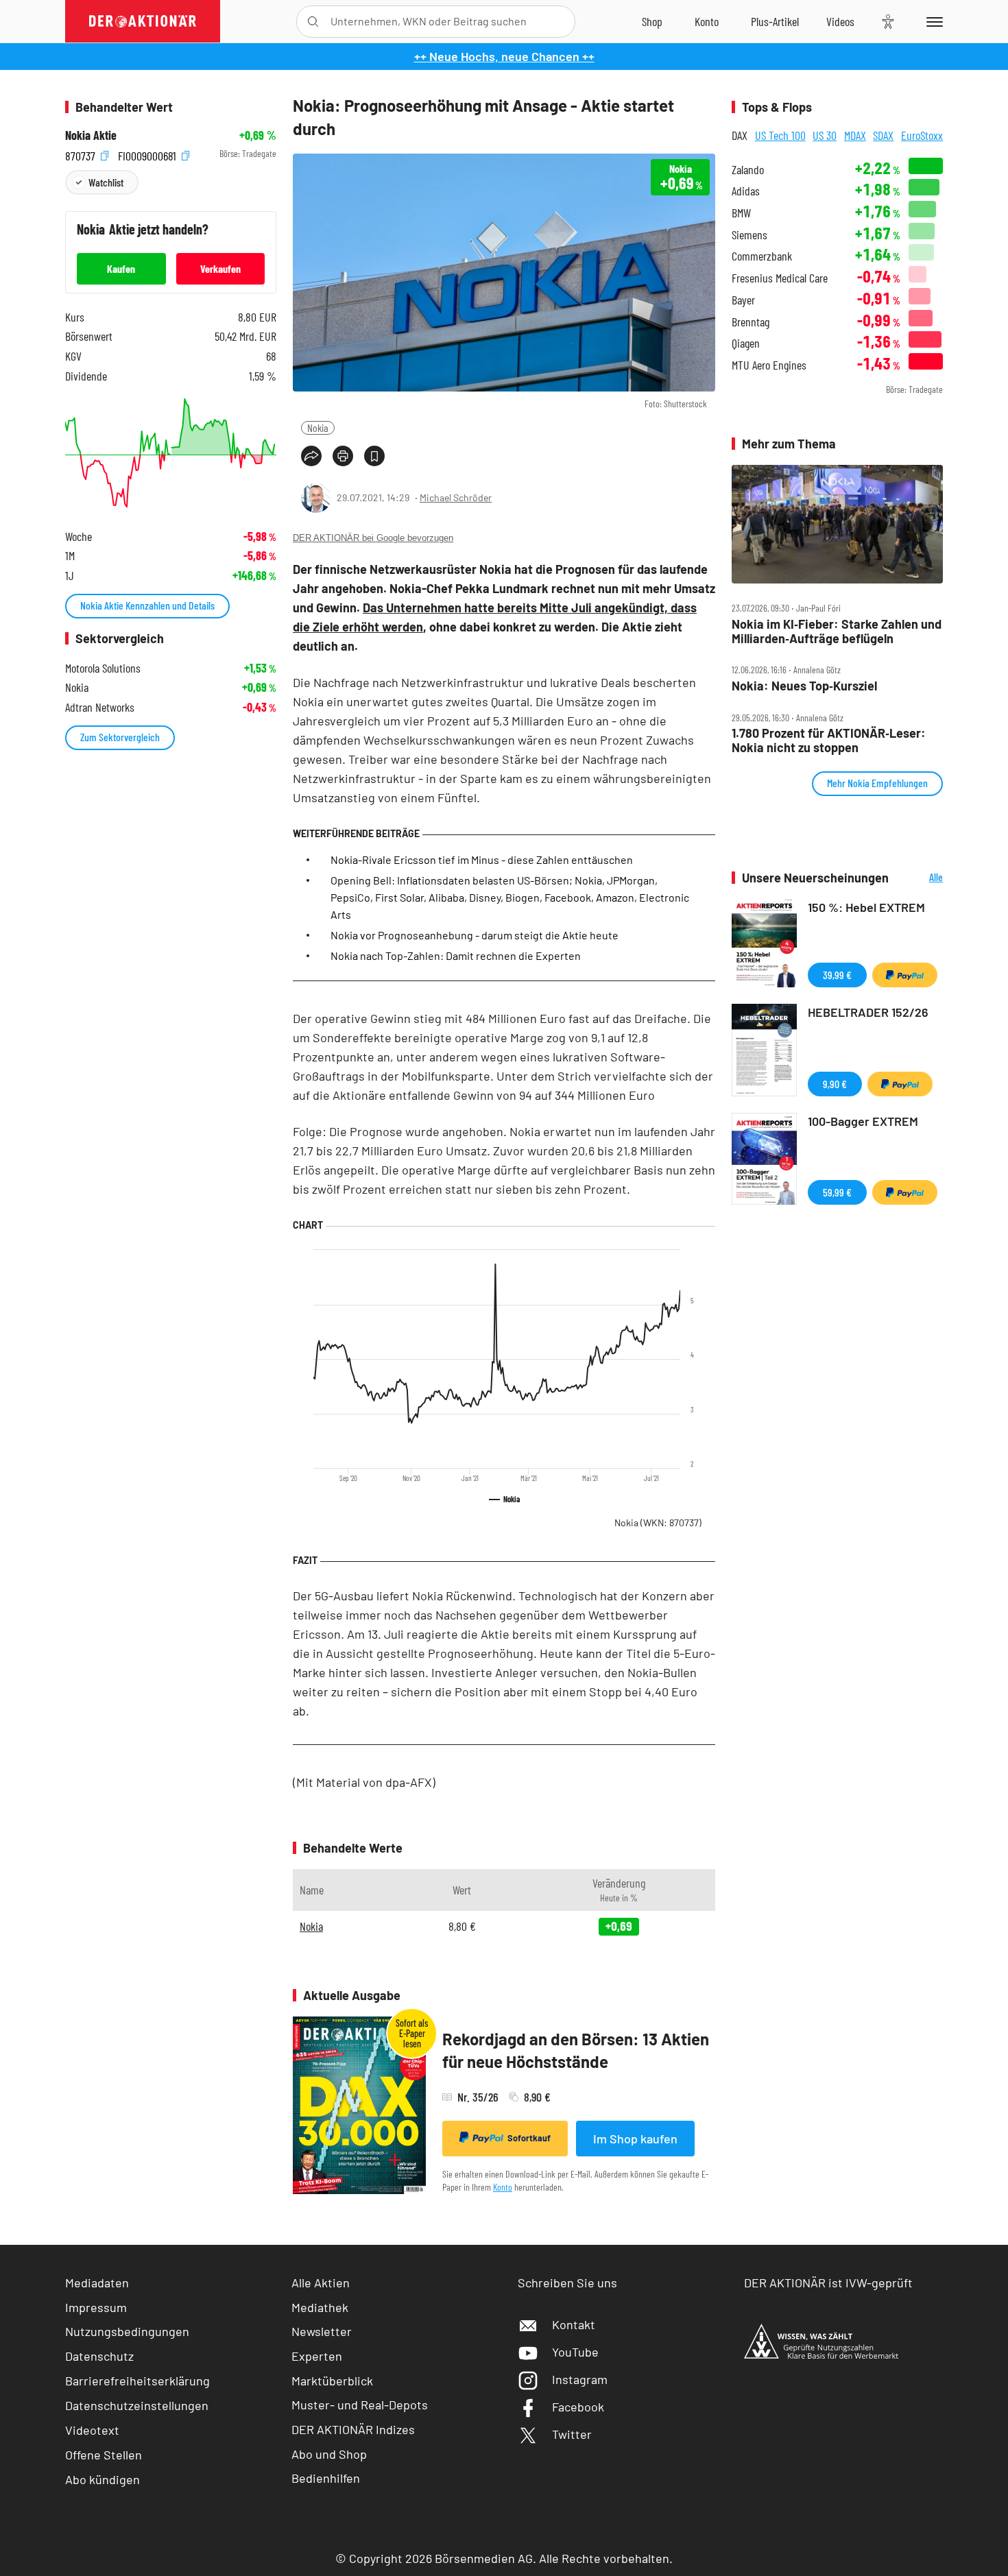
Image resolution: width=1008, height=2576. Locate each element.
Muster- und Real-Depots (360, 2405)
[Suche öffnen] (313, 22)
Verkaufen (220, 268)
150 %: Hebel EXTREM (866, 907)
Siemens (749, 235)
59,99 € (837, 1192)
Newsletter (322, 2331)
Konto (503, 2187)
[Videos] (840, 21)
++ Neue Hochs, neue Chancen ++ (504, 56)
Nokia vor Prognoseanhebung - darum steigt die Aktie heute (475, 935)
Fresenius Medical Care (780, 278)
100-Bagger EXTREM (863, 1121)
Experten (317, 2356)
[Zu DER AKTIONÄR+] (775, 21)
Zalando (748, 170)
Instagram (580, 2379)
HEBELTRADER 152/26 (868, 1012)
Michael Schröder (456, 497)
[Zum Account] (707, 21)
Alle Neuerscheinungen (919, 878)
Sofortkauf (529, 2138)
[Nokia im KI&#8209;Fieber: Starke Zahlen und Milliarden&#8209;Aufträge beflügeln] (837, 525)
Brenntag (751, 322)
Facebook (578, 2407)
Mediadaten (97, 2283)
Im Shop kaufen (635, 2139)
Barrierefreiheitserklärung (137, 2381)
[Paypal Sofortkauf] (905, 975)
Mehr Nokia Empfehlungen (877, 783)
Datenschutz (99, 2356)
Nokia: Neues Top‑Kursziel (804, 686)
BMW (741, 213)
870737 (82, 154)
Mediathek (320, 2307)
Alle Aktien (321, 2283)
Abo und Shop (329, 2454)
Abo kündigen (103, 2479)
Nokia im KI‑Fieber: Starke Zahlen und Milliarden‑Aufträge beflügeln (837, 631)
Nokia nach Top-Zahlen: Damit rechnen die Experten (456, 955)
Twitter (572, 2434)
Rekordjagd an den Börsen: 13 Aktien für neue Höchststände (576, 2050)
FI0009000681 (148, 154)
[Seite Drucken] (343, 456)
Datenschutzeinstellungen (137, 2405)
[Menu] (932, 21)
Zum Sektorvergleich (120, 737)
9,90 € (835, 1084)
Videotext (92, 2430)
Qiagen (746, 343)
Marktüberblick (332, 2381)
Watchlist (106, 182)
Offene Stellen (104, 2455)
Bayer (743, 300)
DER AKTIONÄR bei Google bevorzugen (373, 538)
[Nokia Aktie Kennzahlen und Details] (171, 453)
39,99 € (837, 975)
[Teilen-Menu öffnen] (311, 456)
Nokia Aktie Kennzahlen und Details (147, 605)
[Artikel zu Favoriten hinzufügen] (374, 456)
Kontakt (574, 2324)
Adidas (746, 191)
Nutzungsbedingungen (127, 2331)
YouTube (575, 2352)
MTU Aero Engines (769, 365)
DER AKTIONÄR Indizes (353, 2429)
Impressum (96, 2307)
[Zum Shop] (652, 21)
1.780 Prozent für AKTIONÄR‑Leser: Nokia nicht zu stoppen (829, 740)
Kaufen (121, 268)
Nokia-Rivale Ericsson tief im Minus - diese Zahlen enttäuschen (482, 859)
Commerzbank (762, 256)
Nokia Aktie (91, 135)
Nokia (318, 428)
